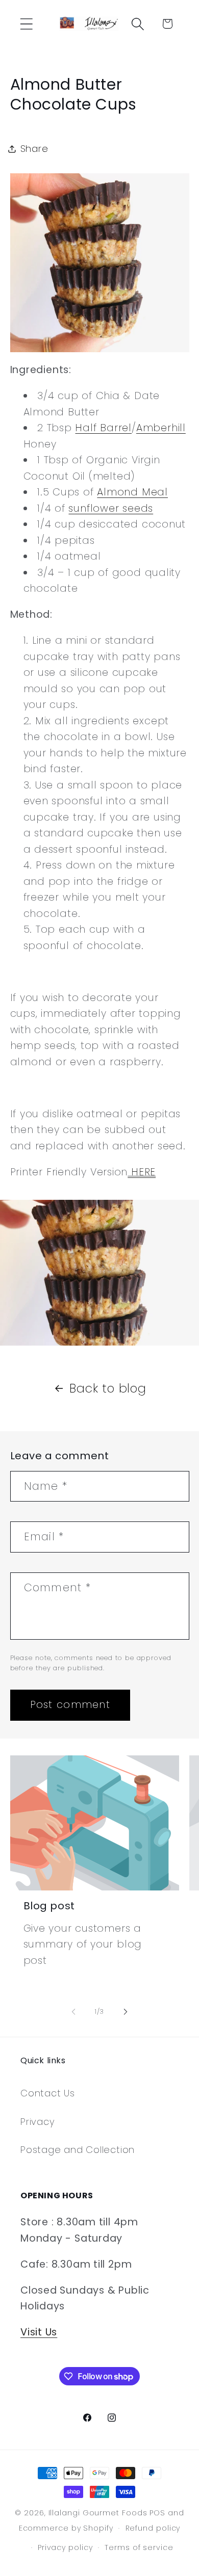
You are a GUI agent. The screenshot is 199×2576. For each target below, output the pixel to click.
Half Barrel (103, 428)
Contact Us (48, 2093)
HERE (142, 1172)
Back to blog (108, 1388)
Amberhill (161, 428)
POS (157, 2513)
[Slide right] (126, 2012)
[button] (26, 24)
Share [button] (34, 149)
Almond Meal (132, 492)
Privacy (38, 2122)
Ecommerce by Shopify (66, 2528)
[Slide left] (73, 2012)
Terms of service (139, 2547)
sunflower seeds (111, 508)
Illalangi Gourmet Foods (98, 2513)
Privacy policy (65, 2547)
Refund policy (153, 2528)
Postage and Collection (78, 2150)
